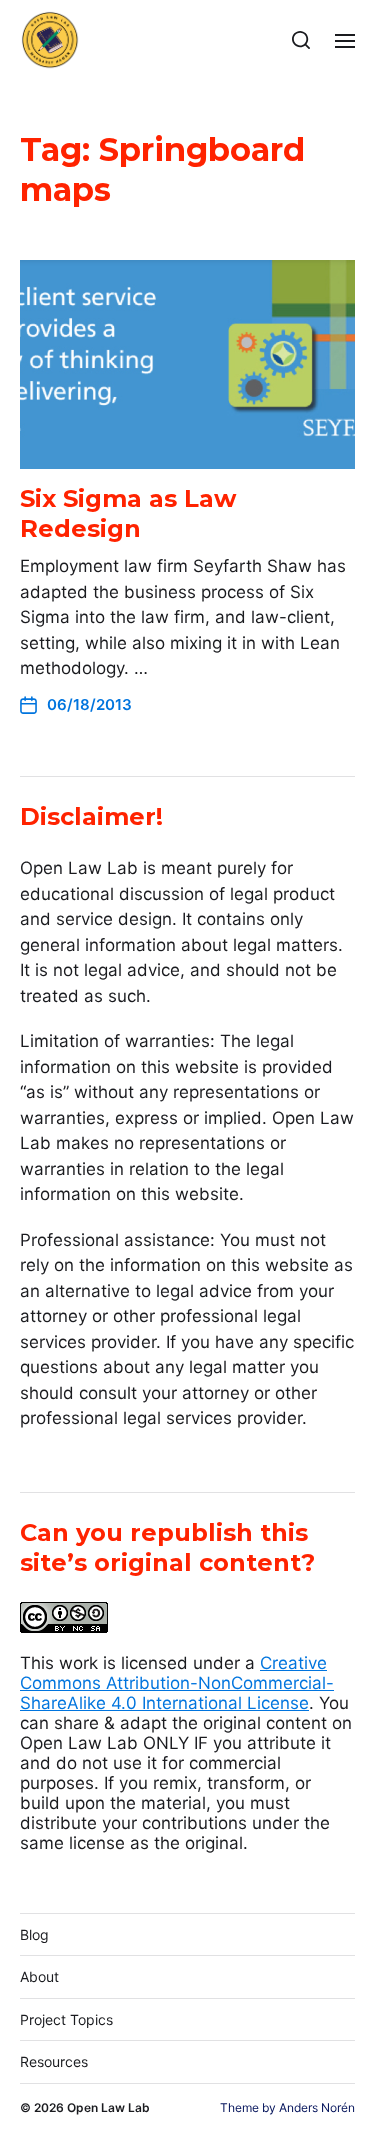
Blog (34, 1934)
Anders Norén (317, 2107)
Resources (54, 2061)
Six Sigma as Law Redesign (128, 513)
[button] (301, 40)
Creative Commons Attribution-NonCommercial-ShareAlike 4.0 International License (177, 1683)
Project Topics (66, 2019)
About (39, 1976)
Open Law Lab (108, 2107)
